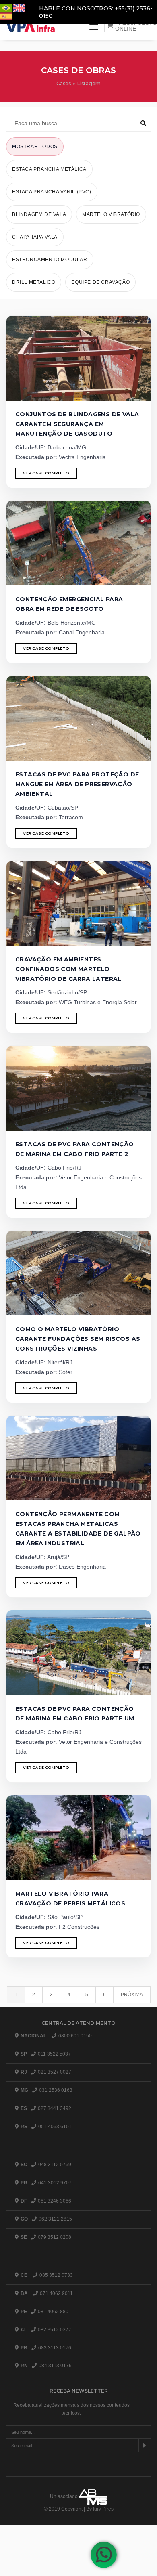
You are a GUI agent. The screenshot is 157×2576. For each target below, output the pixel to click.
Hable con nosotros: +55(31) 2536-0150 (96, 12)
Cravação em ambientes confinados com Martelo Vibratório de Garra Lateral (68, 969)
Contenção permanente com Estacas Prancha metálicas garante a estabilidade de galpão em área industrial (78, 1529)
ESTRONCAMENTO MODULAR (50, 260)
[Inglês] (19, 7)
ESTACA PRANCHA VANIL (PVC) (52, 192)
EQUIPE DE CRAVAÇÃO (100, 282)
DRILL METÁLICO (34, 282)
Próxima (132, 1995)
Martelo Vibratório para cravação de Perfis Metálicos (70, 1898)
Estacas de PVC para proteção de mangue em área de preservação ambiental (77, 784)
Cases (64, 83)
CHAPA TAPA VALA (35, 237)
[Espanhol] (6, 16)
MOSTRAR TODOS (35, 147)
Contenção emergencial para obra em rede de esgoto (69, 604)
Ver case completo (46, 473)
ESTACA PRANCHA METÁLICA (49, 169)
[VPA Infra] (31, 27)
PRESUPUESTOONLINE (136, 26)
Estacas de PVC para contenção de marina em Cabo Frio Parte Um (75, 1714)
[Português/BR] (7, 7)
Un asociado (64, 2496)
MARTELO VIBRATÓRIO (111, 214)
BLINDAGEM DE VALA (39, 214)
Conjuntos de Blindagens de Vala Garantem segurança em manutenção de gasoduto (77, 424)
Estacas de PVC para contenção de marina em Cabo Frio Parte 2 (75, 1149)
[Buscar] (143, 123)
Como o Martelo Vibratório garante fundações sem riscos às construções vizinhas (78, 1339)
